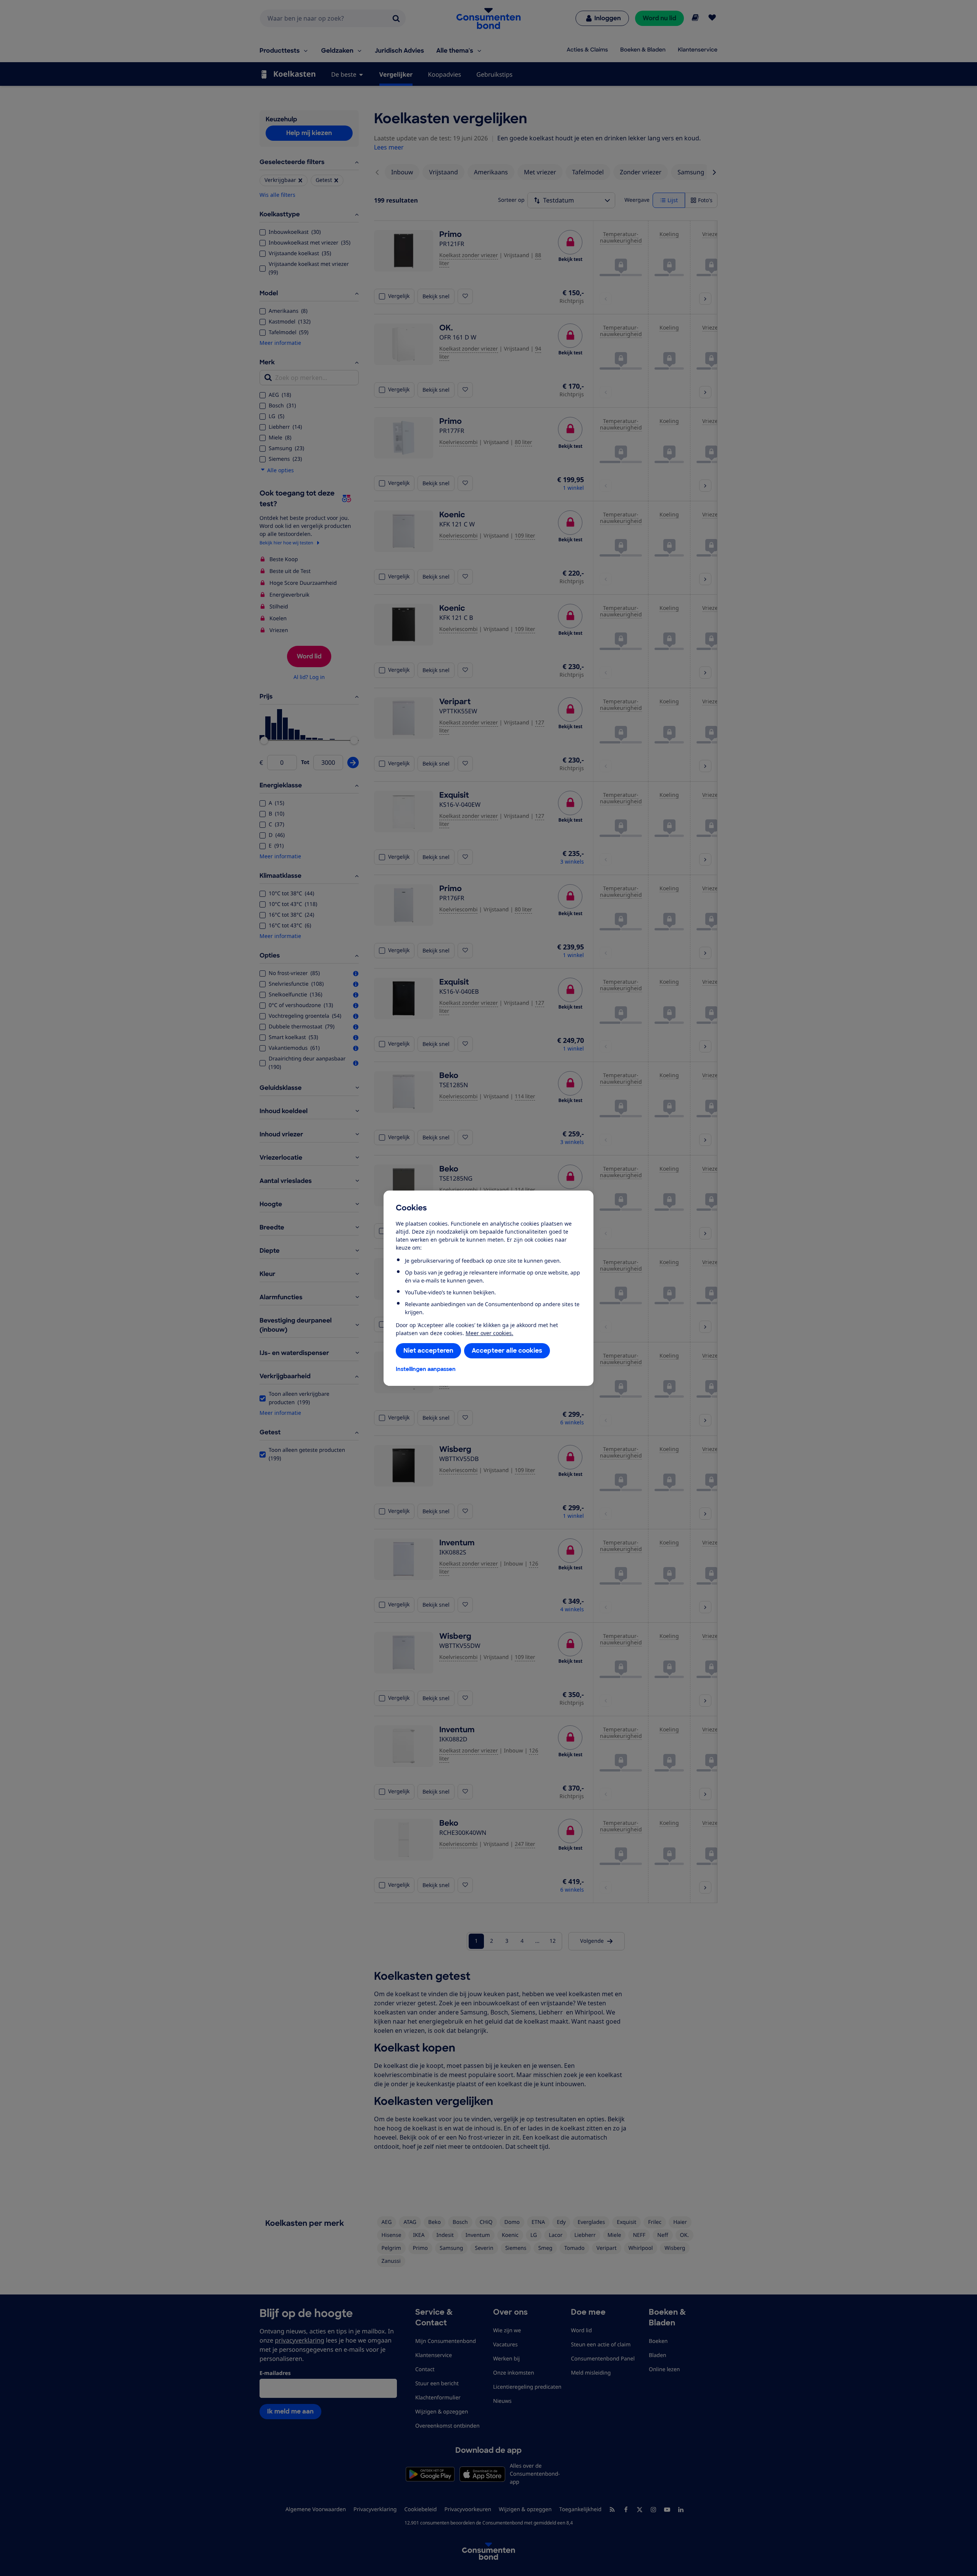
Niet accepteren (428, 1351)
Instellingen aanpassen (426, 1369)
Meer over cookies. (489, 1333)
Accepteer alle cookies (507, 1351)
